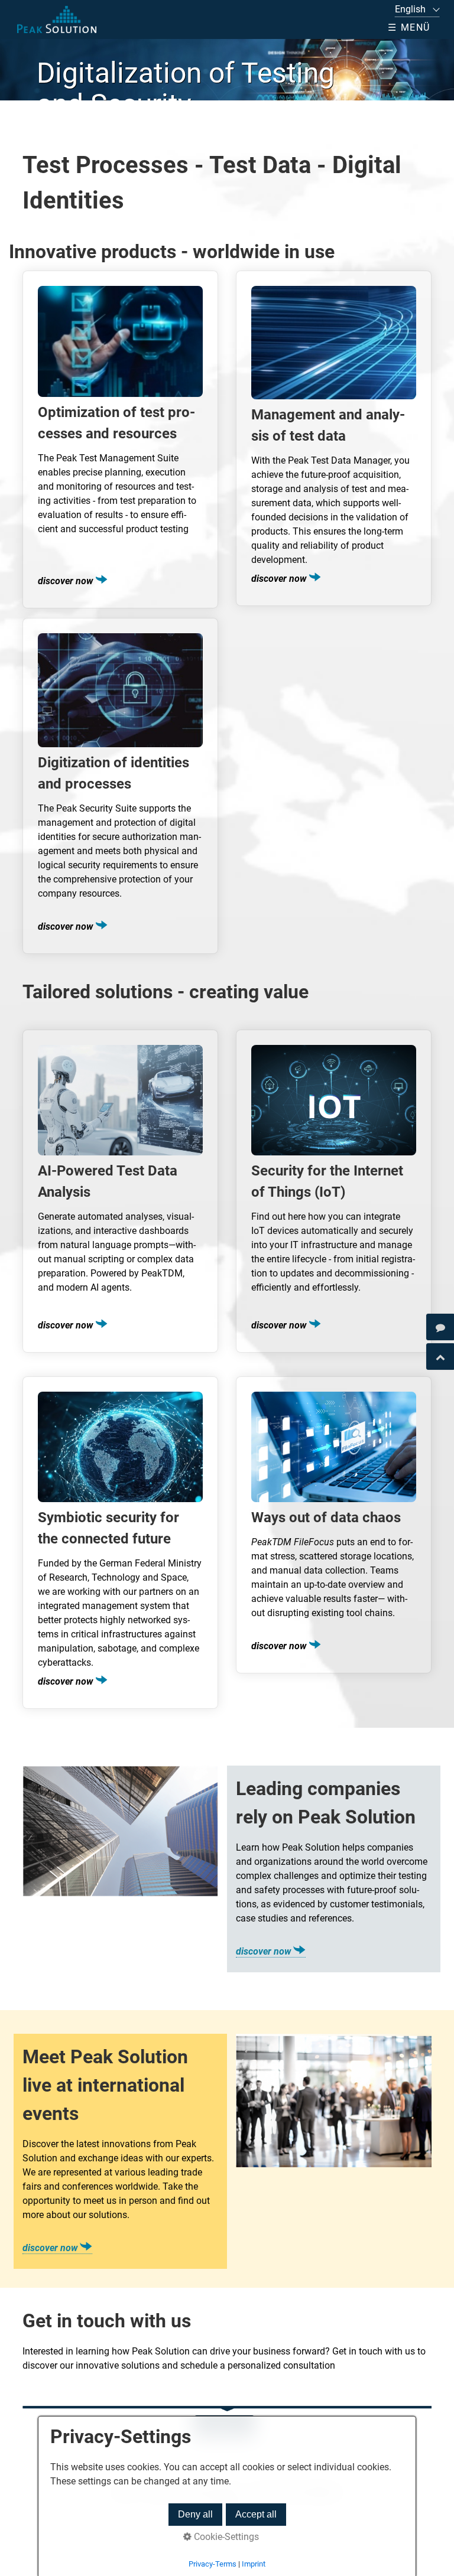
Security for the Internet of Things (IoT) (334, 1191)
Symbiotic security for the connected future (120, 1543)
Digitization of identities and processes (120, 786)
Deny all (195, 2514)
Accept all (256, 2514)
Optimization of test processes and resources (120, 439)
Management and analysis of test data (334, 438)
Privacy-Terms (213, 2564)
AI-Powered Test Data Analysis (120, 1191)
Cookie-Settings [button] (225, 2537)
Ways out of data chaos (334, 1525)
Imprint (254, 2564)
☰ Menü (409, 27)
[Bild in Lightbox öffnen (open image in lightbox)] (120, 1831)
